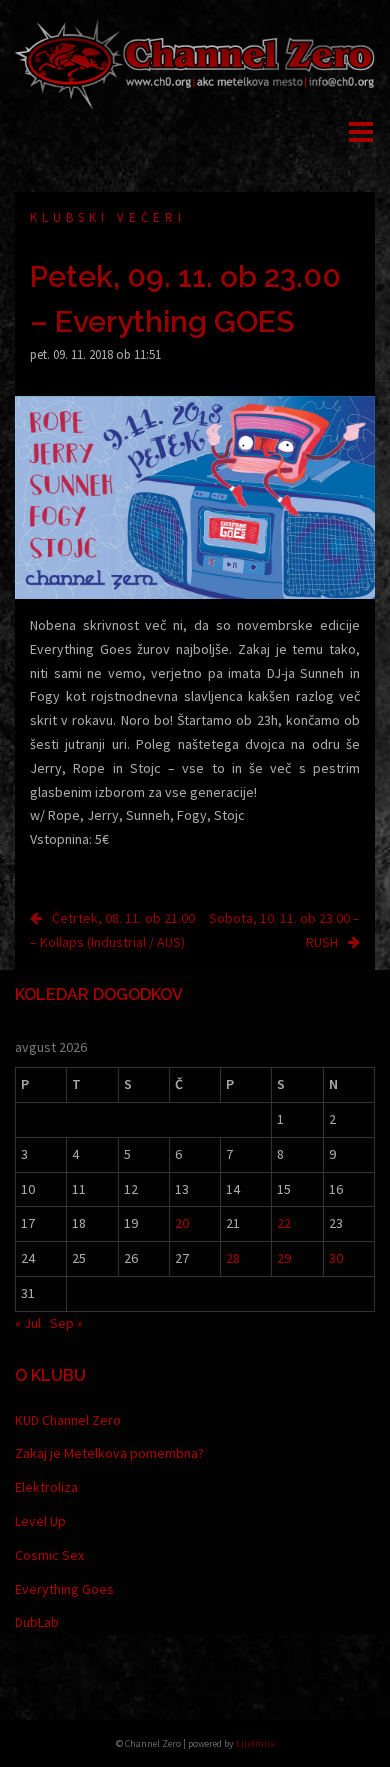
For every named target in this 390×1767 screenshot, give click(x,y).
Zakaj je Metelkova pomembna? (109, 1453)
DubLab (37, 1622)
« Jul (28, 1323)
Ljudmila (255, 1743)
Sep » (66, 1323)
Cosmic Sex (49, 1555)
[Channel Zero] (195, 63)
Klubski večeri (108, 217)
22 (284, 1223)
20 (182, 1223)
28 (233, 1258)
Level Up (40, 1521)
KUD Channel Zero (68, 1420)
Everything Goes (64, 1589)
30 (336, 1258)
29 (284, 1258)
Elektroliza (46, 1487)
